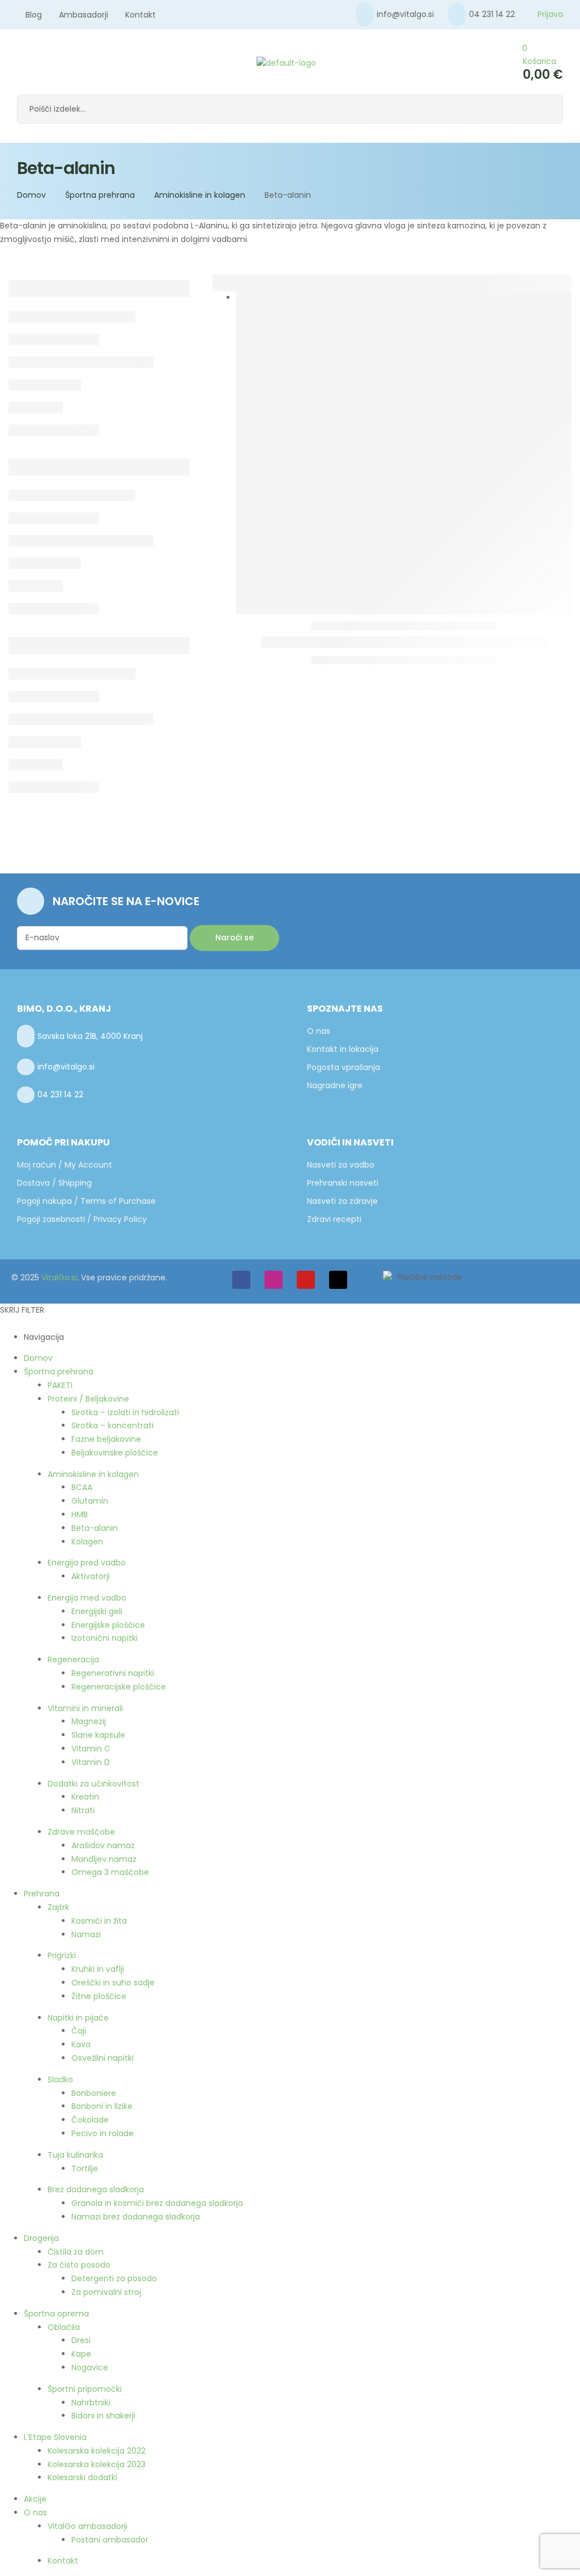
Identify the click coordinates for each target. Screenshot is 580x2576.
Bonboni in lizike (102, 2106)
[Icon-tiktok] (338, 1280)
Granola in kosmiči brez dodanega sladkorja (157, 2203)
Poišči (546, 109)
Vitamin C (91, 1749)
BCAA (82, 1487)
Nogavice (90, 2367)
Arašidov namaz (103, 1845)
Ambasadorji (84, 15)
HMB (80, 1514)
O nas (35, 2513)
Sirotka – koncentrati (112, 1425)
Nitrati (83, 1810)
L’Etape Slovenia (55, 2437)
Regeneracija (73, 1660)
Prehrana (42, 1894)
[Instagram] (274, 1280)
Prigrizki (62, 1955)
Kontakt (140, 15)
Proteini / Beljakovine (88, 1399)
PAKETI (60, 1385)
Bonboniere (94, 2093)
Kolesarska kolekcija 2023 (97, 2464)
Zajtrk (58, 1907)
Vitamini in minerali (85, 1708)
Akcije (35, 2499)
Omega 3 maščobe (110, 1872)
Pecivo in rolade (103, 2133)
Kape (81, 2354)
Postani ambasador (110, 2540)
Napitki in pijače (78, 2018)
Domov (31, 195)
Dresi (81, 2340)
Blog (34, 15)
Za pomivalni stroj (106, 2292)
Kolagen (87, 1542)
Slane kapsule (98, 1735)
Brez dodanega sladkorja (96, 2189)
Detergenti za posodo (114, 2278)
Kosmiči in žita (99, 1921)
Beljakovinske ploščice (115, 1453)
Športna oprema (56, 2314)
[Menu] (20, 63)
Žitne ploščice (99, 1996)
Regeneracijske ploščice (119, 1687)
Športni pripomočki (85, 2389)
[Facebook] (241, 1280)
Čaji (79, 2031)
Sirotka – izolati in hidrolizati (125, 1412)
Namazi (86, 1934)
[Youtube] (306, 1280)
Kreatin (85, 1797)
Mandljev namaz (104, 1859)
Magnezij (89, 1721)
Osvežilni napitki (103, 2058)
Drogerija (41, 2238)
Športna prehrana (100, 195)
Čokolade (90, 2120)
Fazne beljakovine (106, 1439)
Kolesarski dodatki (82, 2477)
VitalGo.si (59, 1278)
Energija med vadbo (87, 1598)
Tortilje (85, 2168)
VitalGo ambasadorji (88, 2526)
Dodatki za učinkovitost (93, 1784)
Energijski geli (97, 1611)
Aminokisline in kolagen (200, 195)
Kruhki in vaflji (98, 1969)
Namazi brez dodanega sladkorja (136, 2217)
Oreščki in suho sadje (113, 1983)
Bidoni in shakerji (103, 2416)
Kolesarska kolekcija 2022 (97, 2451)
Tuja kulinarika (75, 2155)
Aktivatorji (91, 1576)
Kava (81, 2044)
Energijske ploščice (108, 1625)
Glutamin (90, 1501)
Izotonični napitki (105, 1638)
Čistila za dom (76, 2252)
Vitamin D (91, 1762)
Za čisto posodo (79, 2265)
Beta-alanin (95, 1528)
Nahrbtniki (91, 2403)
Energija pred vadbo (87, 1563)
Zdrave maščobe (81, 1832)
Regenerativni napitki (113, 1673)
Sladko (60, 2080)
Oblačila (64, 2327)
